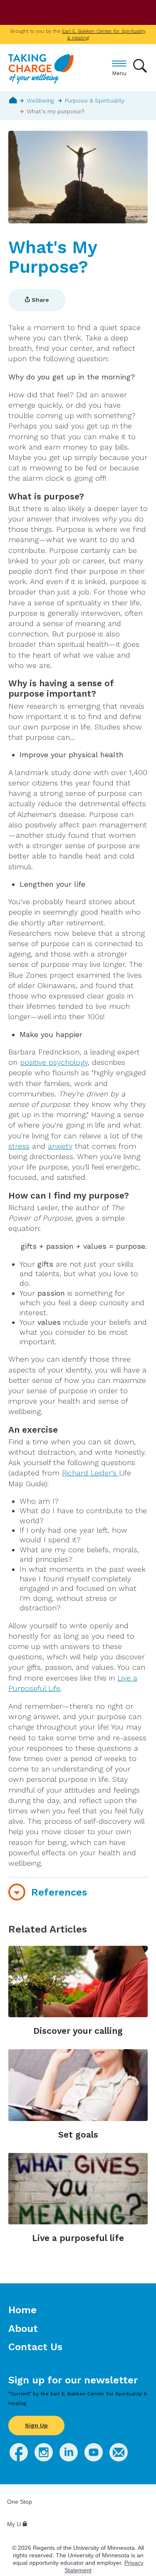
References (59, 1892)
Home (13, 100)
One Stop (20, 2502)
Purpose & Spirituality (95, 100)
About (23, 2329)
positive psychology (54, 1062)
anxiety (60, 1146)
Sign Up (36, 2425)
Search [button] (140, 66)
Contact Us (35, 2347)
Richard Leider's (90, 1473)
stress (19, 1146)
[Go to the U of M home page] (67, 13)
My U (15, 2524)
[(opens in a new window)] (19, 2459)
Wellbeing (40, 100)
